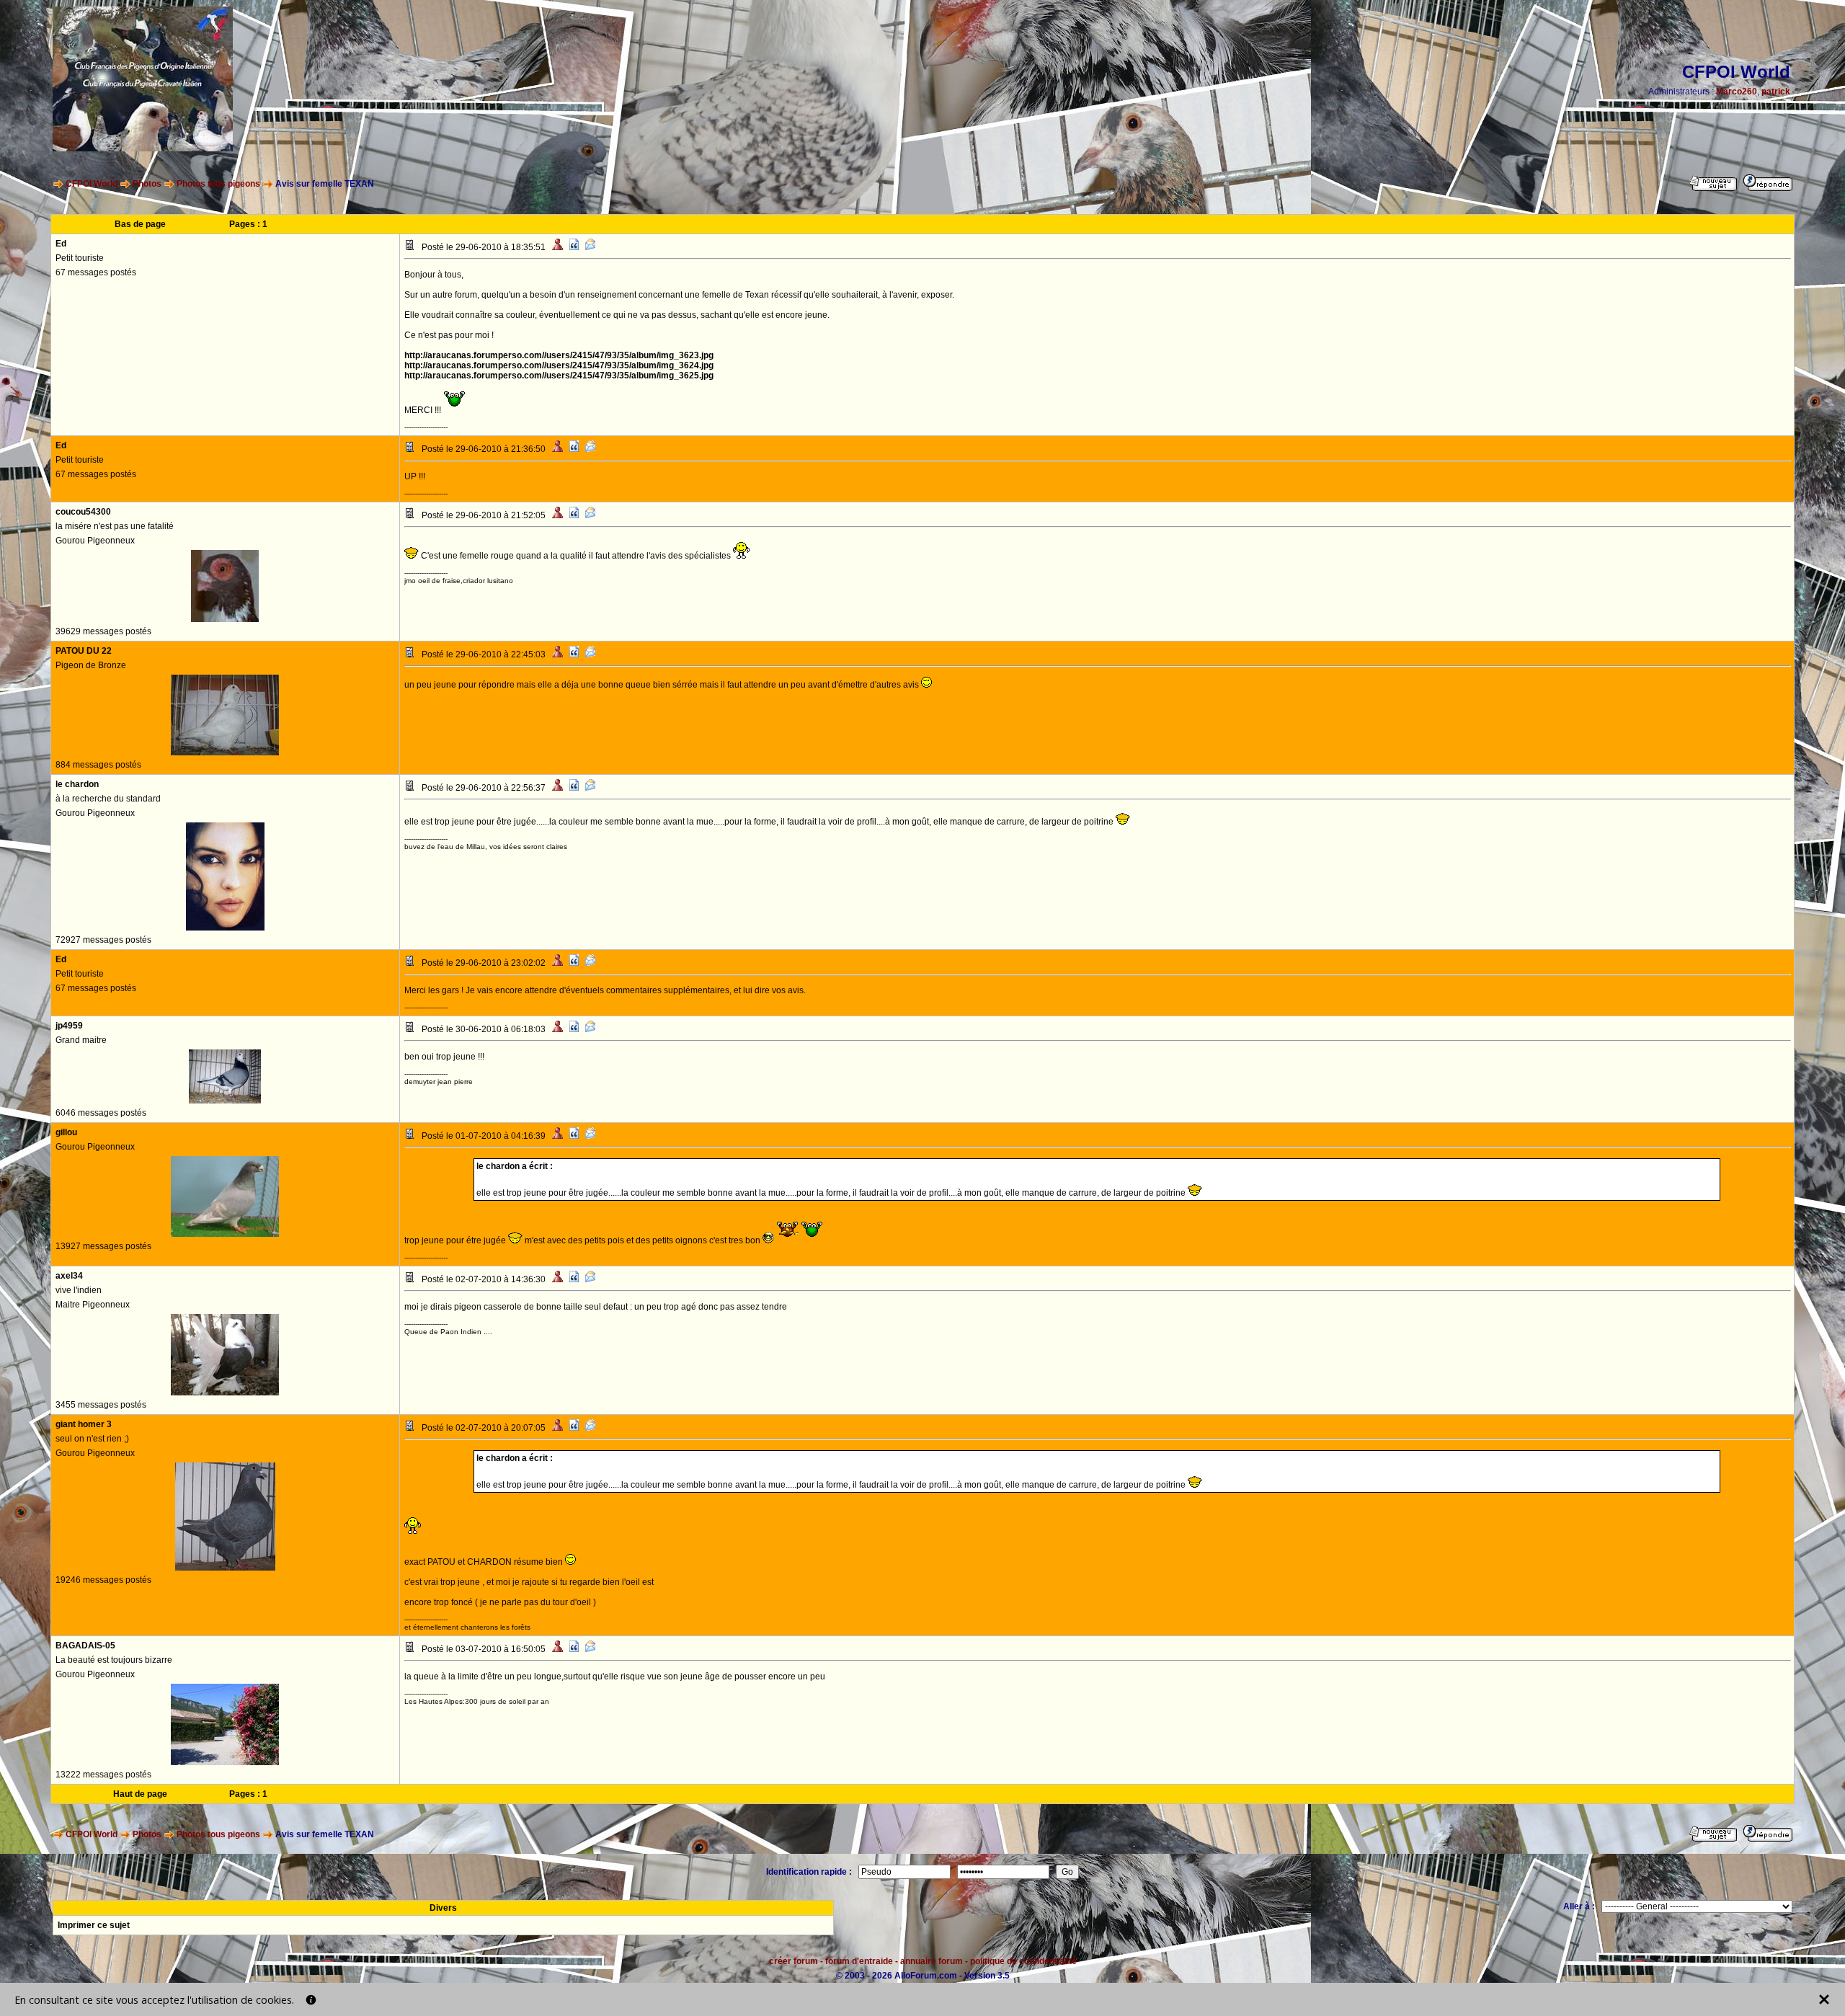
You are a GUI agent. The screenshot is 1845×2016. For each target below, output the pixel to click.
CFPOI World (92, 184)
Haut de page (140, 1794)
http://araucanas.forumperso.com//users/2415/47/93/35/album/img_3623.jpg (559, 355)
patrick (1776, 92)
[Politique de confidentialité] (311, 2000)
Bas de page (140, 224)
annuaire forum (932, 1961)
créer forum (793, 1961)
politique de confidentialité (1023, 1961)
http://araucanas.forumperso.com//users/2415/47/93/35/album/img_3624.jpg (559, 365)
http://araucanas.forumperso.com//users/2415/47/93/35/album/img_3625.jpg (559, 376)
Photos (147, 184)
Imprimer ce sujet (94, 1925)
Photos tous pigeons (218, 184)
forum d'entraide (859, 1961)
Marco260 (1737, 92)
